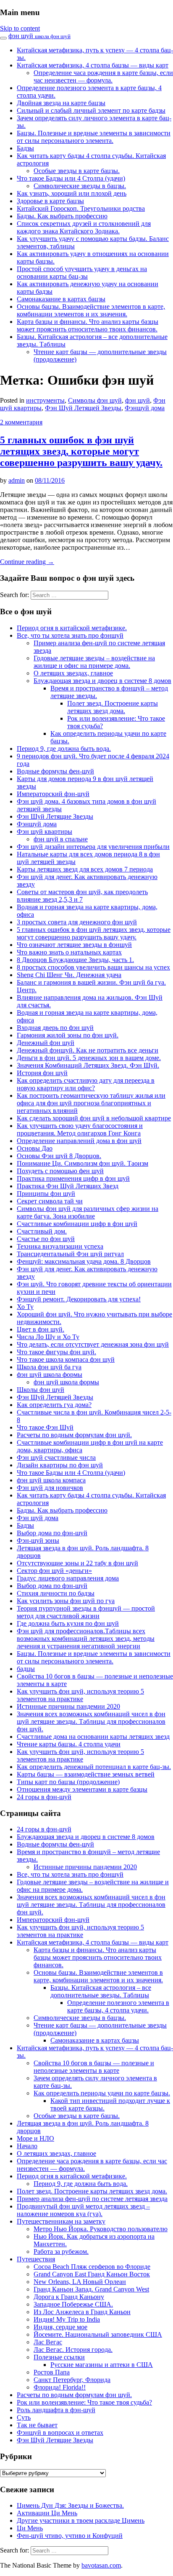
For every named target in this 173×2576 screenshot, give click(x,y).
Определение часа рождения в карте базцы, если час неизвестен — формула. (103, 76)
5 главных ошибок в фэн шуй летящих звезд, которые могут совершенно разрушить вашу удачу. (81, 451)
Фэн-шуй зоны (38, 1540)
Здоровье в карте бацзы (50, 201)
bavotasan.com (101, 2565)
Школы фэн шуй (41, 1390)
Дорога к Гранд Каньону (69, 2297)
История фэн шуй (42, 1073)
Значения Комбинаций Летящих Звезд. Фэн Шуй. (88, 1065)
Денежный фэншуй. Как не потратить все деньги (88, 1050)
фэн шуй (39, 36)
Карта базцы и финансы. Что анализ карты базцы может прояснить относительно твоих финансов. (88, 325)
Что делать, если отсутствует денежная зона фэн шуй (93, 1344)
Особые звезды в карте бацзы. (77, 171)
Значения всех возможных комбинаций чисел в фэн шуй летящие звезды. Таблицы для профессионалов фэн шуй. (91, 1721)
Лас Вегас (48, 2342)
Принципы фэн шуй (46, 1194)
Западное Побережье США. (73, 2304)
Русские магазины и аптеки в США (102, 2365)
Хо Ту (25, 1307)
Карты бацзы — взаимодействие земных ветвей (86, 1774)
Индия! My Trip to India (67, 2319)
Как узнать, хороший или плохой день (72, 193)
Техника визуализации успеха (60, 1246)
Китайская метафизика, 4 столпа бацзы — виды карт (93, 65)
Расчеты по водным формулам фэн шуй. (74, 1435)
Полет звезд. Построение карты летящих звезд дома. (113, 707)
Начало (27, 2146)
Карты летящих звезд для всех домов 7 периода (85, 869)
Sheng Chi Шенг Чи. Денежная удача (69, 975)
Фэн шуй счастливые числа (56, 1457)
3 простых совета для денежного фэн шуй (77, 922)
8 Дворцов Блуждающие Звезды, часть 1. (75, 960)
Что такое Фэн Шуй (45, 1427)
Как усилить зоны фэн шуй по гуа (66, 1601)
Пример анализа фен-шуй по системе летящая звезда (92, 2199)
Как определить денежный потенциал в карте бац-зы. (94, 1767)
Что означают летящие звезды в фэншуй (74, 945)
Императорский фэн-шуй (53, 794)
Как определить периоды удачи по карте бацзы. (102, 2093)
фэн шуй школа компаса (51, 1480)
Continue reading (27, 562)
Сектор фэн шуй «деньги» (54, 1571)
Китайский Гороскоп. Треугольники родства (81, 208)
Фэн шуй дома (38, 1518)
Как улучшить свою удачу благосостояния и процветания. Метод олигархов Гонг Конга (80, 1129)
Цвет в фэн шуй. (41, 1329)
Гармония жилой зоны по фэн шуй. (68, 1035)
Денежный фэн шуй (46, 1043)
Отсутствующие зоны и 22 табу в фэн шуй (77, 1563)
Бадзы (25, 148)
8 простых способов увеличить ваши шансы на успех (93, 967)
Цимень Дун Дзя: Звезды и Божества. (70, 2505)
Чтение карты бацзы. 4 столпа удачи (69, 1744)
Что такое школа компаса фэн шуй (66, 1359)
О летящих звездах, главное (73, 673)
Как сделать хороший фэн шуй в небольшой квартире (94, 1118)
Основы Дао (35, 1148)
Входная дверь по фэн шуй (55, 1028)
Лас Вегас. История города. (73, 2350)
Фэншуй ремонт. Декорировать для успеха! (79, 1299)
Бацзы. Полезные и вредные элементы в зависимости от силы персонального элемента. (94, 137)
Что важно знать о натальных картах (69, 952)
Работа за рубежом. (61, 2251)
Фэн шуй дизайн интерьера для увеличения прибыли (93, 847)
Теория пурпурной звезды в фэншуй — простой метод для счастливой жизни (86, 1612)
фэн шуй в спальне (61, 839)
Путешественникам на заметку (61, 2221)
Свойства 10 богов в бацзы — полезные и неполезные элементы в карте (94, 2067)
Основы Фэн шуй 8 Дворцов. (59, 1156)
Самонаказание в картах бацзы (61, 299)
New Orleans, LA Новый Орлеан (80, 2282)
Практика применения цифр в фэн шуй (73, 1178)
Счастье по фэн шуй (46, 1239)
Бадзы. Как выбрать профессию (62, 216)
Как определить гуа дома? (54, 1405)
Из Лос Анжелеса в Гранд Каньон (82, 2312)
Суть (24, 2417)
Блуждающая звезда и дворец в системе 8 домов (102, 681)
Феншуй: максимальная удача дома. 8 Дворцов (84, 1261)
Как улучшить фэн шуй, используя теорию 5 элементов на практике (80, 1695)
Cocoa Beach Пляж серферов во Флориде (92, 2267)
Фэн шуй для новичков (50, 1488)
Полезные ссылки (59, 2357)
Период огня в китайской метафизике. (72, 628)
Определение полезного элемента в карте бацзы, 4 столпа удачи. (118, 2006)
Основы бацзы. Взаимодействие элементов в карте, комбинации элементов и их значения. (91, 310)
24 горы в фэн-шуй (44, 1797)
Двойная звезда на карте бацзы (61, 103)
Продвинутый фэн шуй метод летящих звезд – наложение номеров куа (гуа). (83, 2210)
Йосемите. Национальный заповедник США (98, 2334)
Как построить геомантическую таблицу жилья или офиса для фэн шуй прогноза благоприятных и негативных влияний (91, 1103)
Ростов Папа (52, 2372)
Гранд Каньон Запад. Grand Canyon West (91, 2289)
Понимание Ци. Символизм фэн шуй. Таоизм (83, 1163)
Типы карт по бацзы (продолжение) (68, 1782)
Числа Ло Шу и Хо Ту (48, 1337)
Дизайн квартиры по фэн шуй (60, 1465)
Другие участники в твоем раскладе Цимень (81, 2520)
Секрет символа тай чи (50, 1201)
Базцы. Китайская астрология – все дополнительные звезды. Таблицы (101, 1991)
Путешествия (36, 2259)
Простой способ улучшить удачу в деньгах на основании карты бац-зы (82, 273)
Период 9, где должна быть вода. (64, 749)
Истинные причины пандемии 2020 (68, 1706)
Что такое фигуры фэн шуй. (56, 1352)
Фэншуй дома (145, 408)
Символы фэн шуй (95, 400)
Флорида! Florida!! (60, 2387)
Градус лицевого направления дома (68, 1578)
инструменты (45, 400)
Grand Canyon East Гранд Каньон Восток (92, 2274)
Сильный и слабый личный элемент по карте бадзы (91, 110)
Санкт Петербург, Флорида (72, 2380)
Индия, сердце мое (60, 2327)
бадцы (26, 1669)
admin (17, 480)
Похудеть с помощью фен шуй (60, 1171)
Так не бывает (37, 2425)
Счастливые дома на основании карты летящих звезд (93, 1737)
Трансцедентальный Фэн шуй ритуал (70, 1254)
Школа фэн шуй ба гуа (49, 1367)
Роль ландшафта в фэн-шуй (56, 2410)
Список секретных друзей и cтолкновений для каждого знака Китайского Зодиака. (84, 227)
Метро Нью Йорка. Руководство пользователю (101, 2229)
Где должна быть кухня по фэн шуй (68, 1623)
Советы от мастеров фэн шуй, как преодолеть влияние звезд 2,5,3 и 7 (82, 896)
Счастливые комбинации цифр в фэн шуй (77, 1224)
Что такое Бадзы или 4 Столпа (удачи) (71, 178)
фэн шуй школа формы (50, 1375)
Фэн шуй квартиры (45, 832)
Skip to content (20, 28)
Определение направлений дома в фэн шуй (79, 1141)
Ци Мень (30, 2528)
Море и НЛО (35, 2138)
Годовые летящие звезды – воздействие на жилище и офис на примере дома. (94, 662)
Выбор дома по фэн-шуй (52, 1533)
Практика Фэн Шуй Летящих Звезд (68, 1186)
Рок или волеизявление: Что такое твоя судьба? (84, 2402)
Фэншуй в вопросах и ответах (60, 2432)
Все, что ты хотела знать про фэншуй (70, 635)
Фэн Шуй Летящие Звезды (55, 816)
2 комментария (21, 422)
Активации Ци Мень (47, 2513)
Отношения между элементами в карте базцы (82, 1789)
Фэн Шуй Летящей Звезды (83, 408)
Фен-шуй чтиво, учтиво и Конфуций (70, 2536)
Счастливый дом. (42, 1231)
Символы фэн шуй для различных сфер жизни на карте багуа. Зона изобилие (88, 1212)
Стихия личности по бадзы (56, 1593)
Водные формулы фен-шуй (55, 771)
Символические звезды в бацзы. (80, 186)
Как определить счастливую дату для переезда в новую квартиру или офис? (86, 1084)
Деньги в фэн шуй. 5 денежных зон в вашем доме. (89, 1058)
